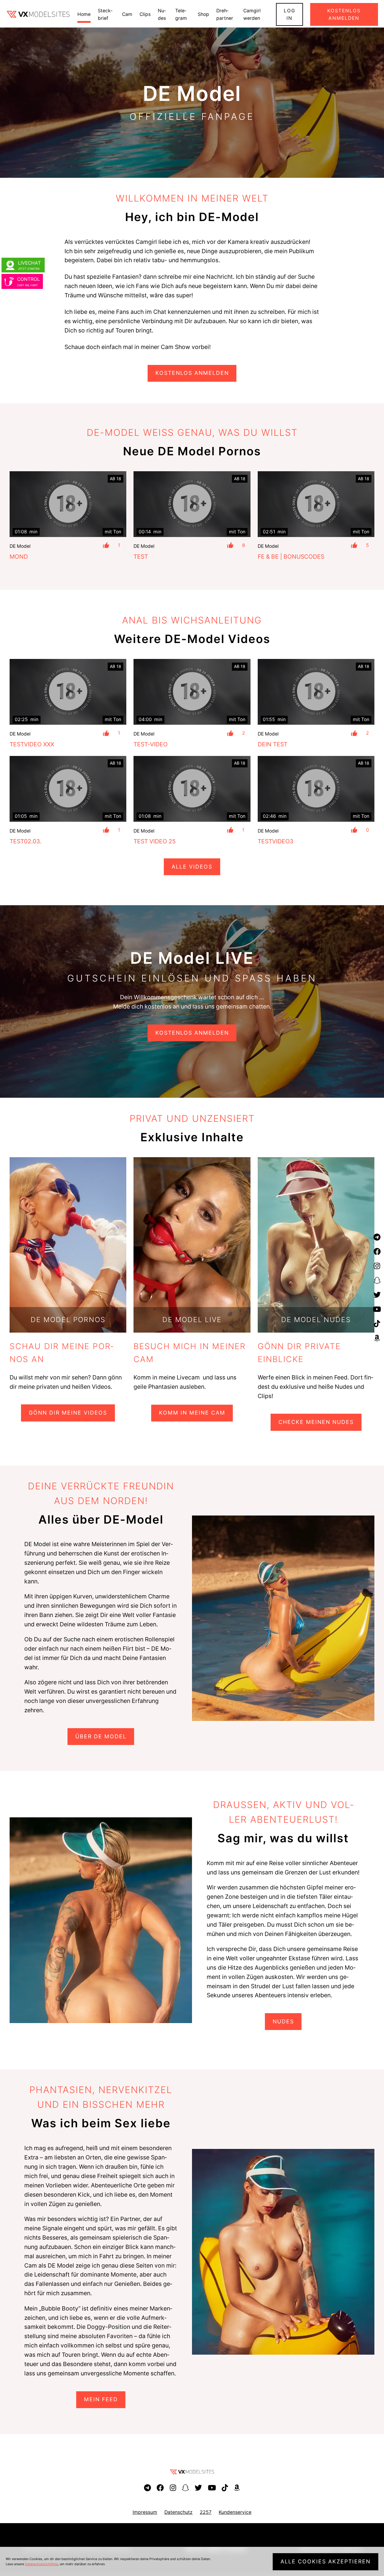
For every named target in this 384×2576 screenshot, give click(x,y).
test (141, 557)
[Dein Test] (316, 692)
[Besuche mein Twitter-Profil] (377, 1295)
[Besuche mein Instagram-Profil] (377, 1266)
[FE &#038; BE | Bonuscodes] (316, 504)
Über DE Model (101, 1736)
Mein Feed (101, 2399)
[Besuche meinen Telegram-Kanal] (377, 1237)
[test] (192, 504)
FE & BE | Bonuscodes (291, 557)
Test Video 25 (155, 841)
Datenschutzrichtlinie (41, 2564)
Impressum (145, 2512)
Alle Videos (192, 867)
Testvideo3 (276, 841)
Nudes (283, 2021)
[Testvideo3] (316, 789)
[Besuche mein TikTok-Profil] (377, 1324)
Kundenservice (235, 2512)
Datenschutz (178, 2512)
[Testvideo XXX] (68, 692)
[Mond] (68, 504)
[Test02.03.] (68, 789)
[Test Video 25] (192, 789)
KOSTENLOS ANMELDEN (192, 373)
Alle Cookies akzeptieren (325, 2561)
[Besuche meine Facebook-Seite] (377, 1252)
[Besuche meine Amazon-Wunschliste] (377, 1338)
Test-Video (151, 744)
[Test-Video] (192, 692)
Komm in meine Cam (192, 1413)
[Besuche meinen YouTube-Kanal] (377, 1309)
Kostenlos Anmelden (192, 1033)
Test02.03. (25, 841)
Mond (19, 557)
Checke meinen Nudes (316, 1422)
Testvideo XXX (32, 744)
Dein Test (273, 744)
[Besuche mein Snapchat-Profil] (377, 1281)
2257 (206, 2512)
